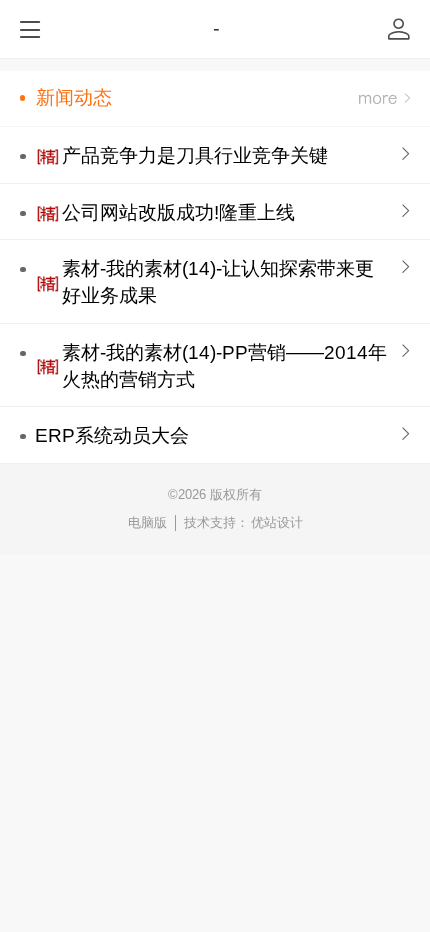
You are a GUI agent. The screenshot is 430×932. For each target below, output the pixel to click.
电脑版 (147, 522)
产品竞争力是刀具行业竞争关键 (195, 155)
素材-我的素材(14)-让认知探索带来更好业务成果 (218, 282)
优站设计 (277, 522)
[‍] (384, 98)
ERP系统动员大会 (112, 435)
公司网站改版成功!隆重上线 (178, 212)
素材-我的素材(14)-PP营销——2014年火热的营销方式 (224, 366)
